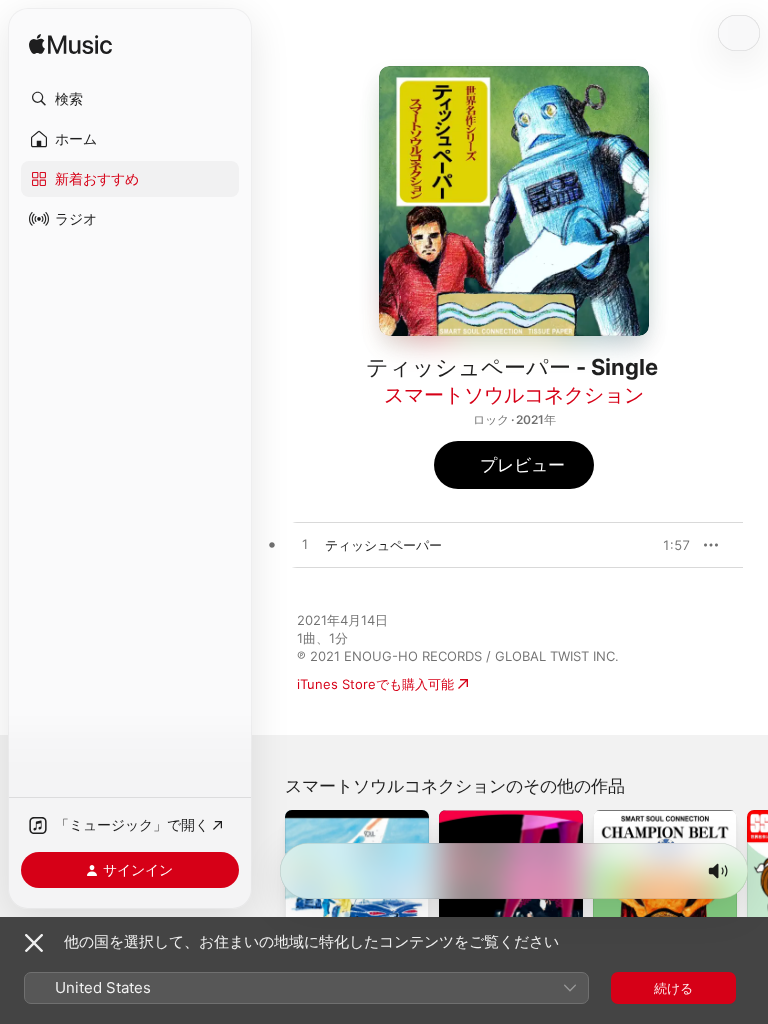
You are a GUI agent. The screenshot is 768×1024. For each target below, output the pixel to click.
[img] (70, 45)
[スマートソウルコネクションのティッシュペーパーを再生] (305, 545)
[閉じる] (34, 943)
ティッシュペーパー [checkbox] (383, 545)
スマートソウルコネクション (514, 395)
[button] (130, 99)
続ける (673, 988)
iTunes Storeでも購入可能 (375, 684)
